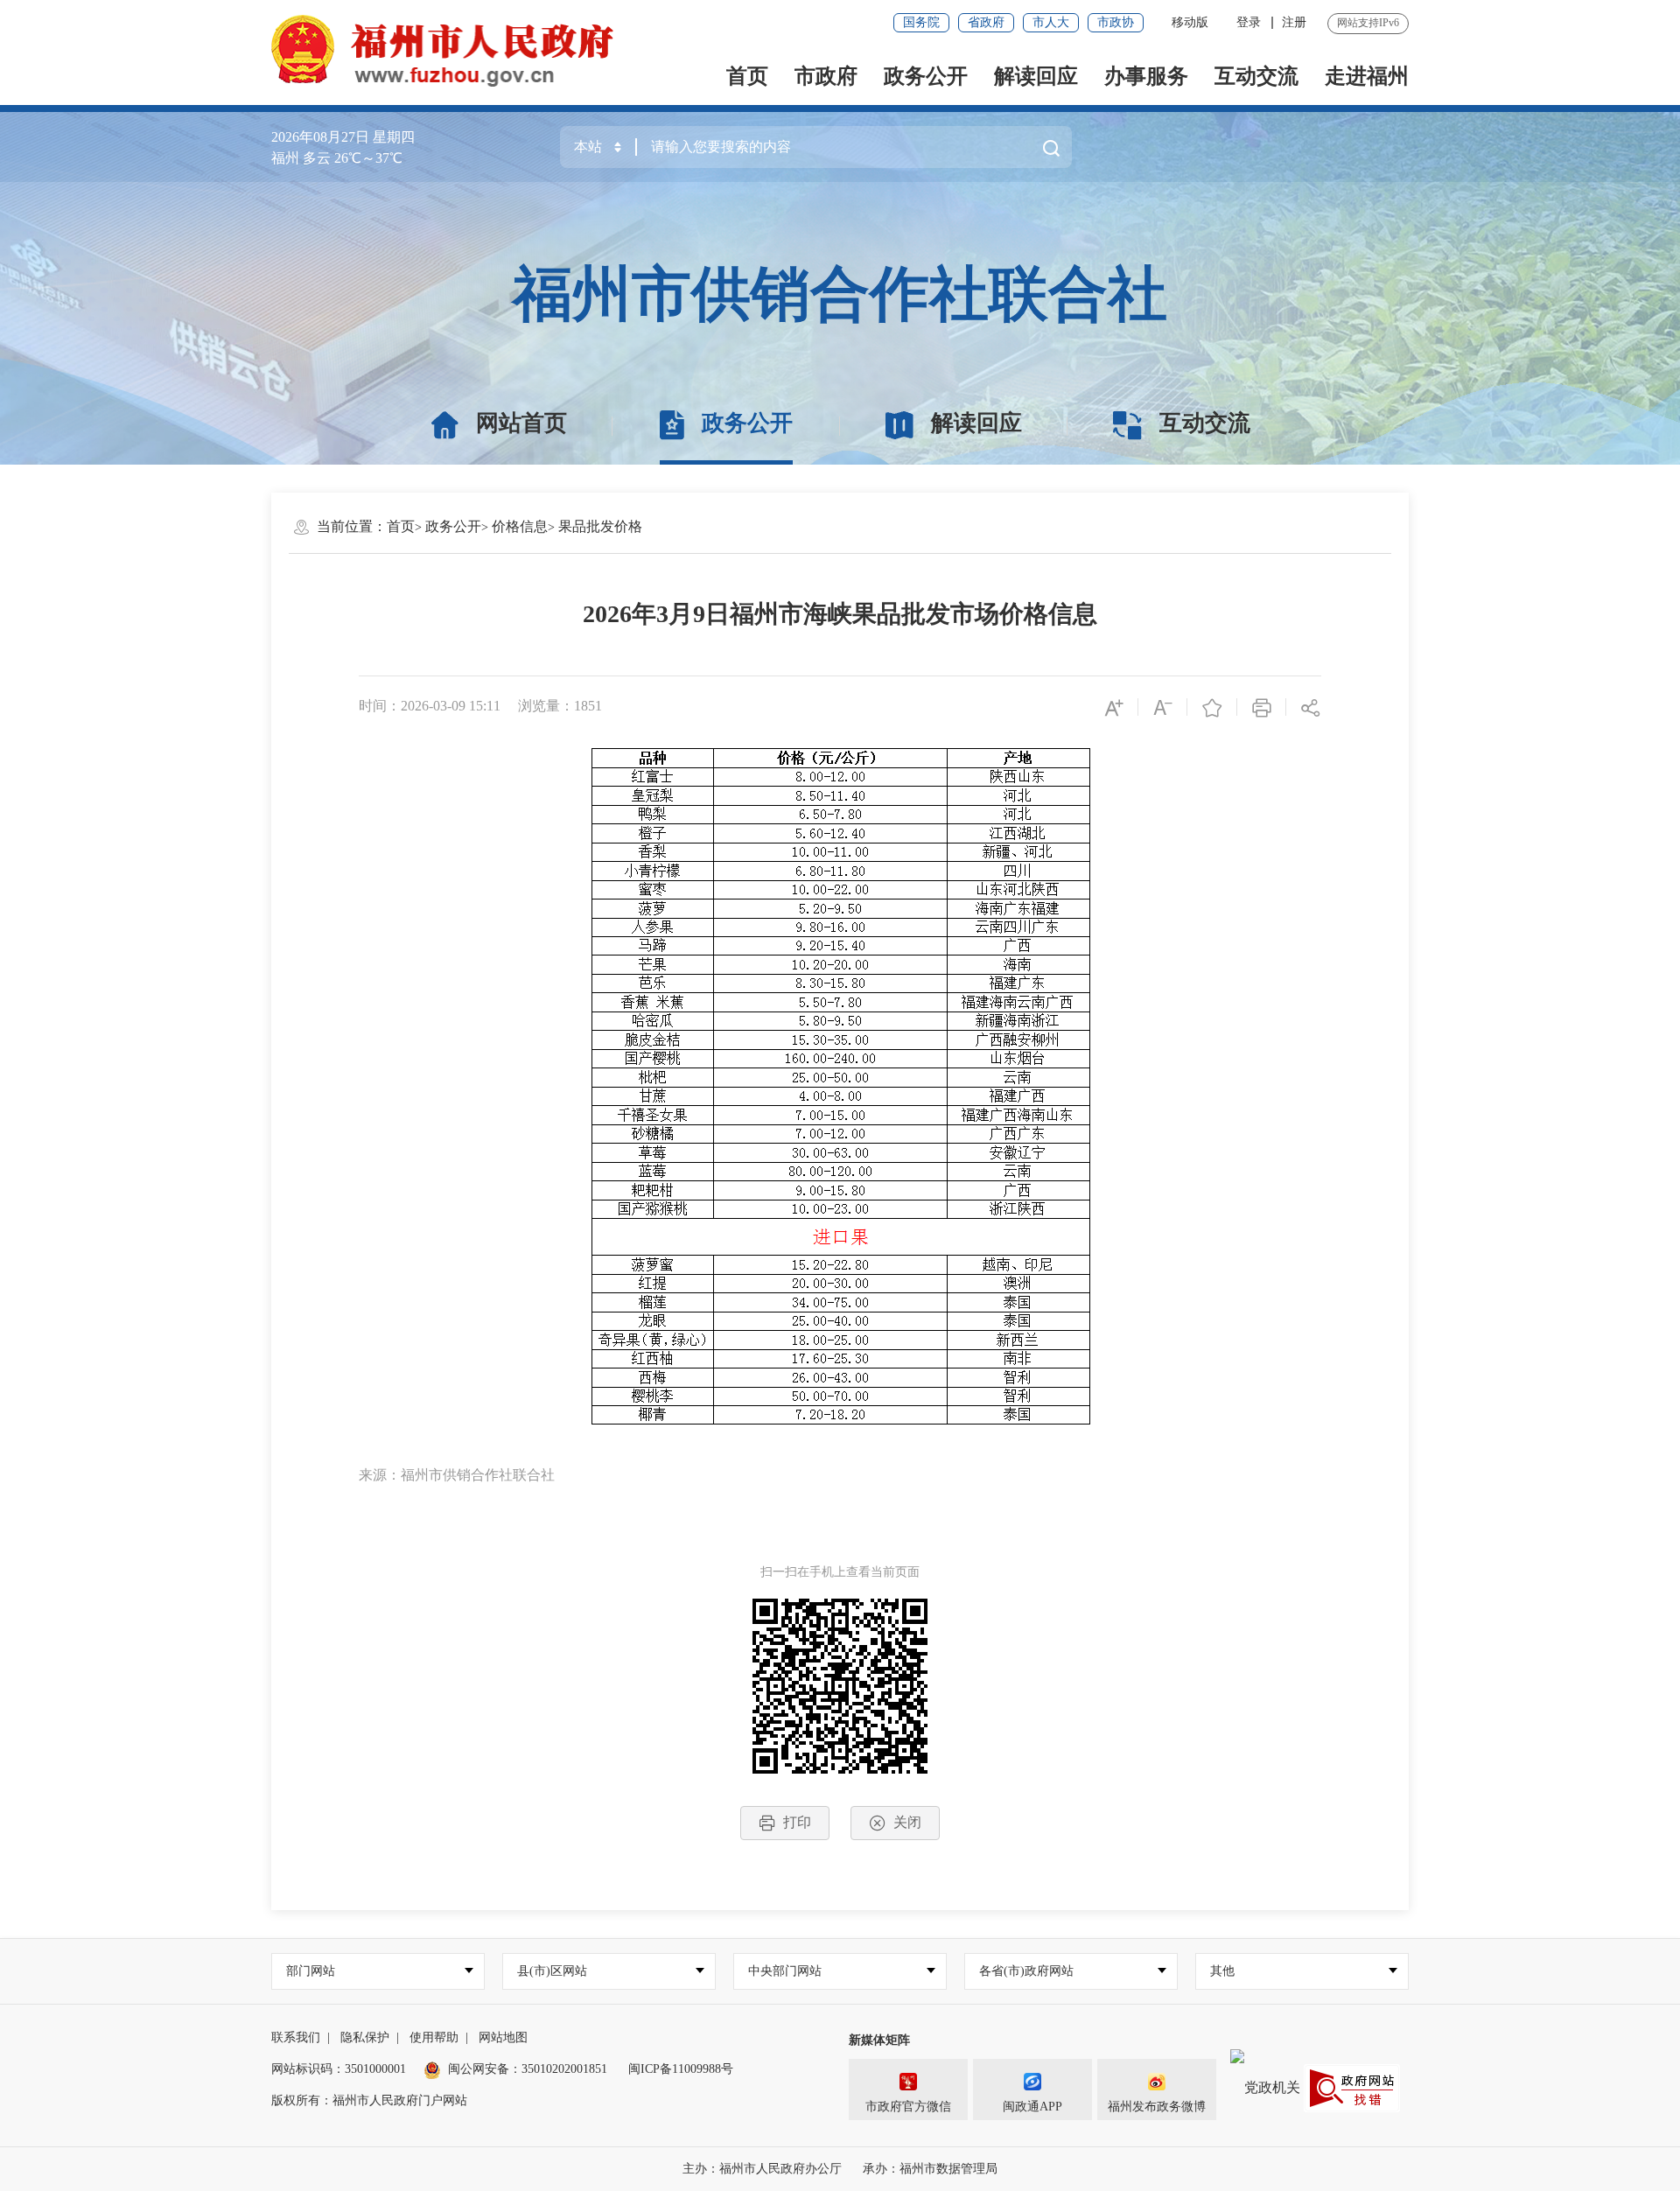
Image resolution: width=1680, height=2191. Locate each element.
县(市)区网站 (552, 1971)
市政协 (1116, 22)
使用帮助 (434, 2037)
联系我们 (296, 2037)
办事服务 (1146, 76)
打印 (797, 1822)
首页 (747, 76)
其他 (1222, 1971)
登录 (1249, 22)
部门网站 (311, 1971)
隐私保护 (365, 2037)
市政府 (826, 76)
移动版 (1190, 22)
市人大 (1051, 22)
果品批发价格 (600, 526)
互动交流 (1256, 76)
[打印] (1262, 707)
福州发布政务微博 (1157, 2107)
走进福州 (1367, 76)
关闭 (907, 1822)
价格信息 (520, 526)
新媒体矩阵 (879, 2040)
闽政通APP (1032, 2107)
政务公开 (926, 76)
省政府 (986, 22)
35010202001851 (564, 2069)
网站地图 (503, 2037)
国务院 (921, 22)
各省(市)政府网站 (1026, 1971)
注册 (1294, 22)
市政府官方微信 (908, 2107)
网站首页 (521, 423)
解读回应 (1036, 76)
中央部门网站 (785, 1971)
